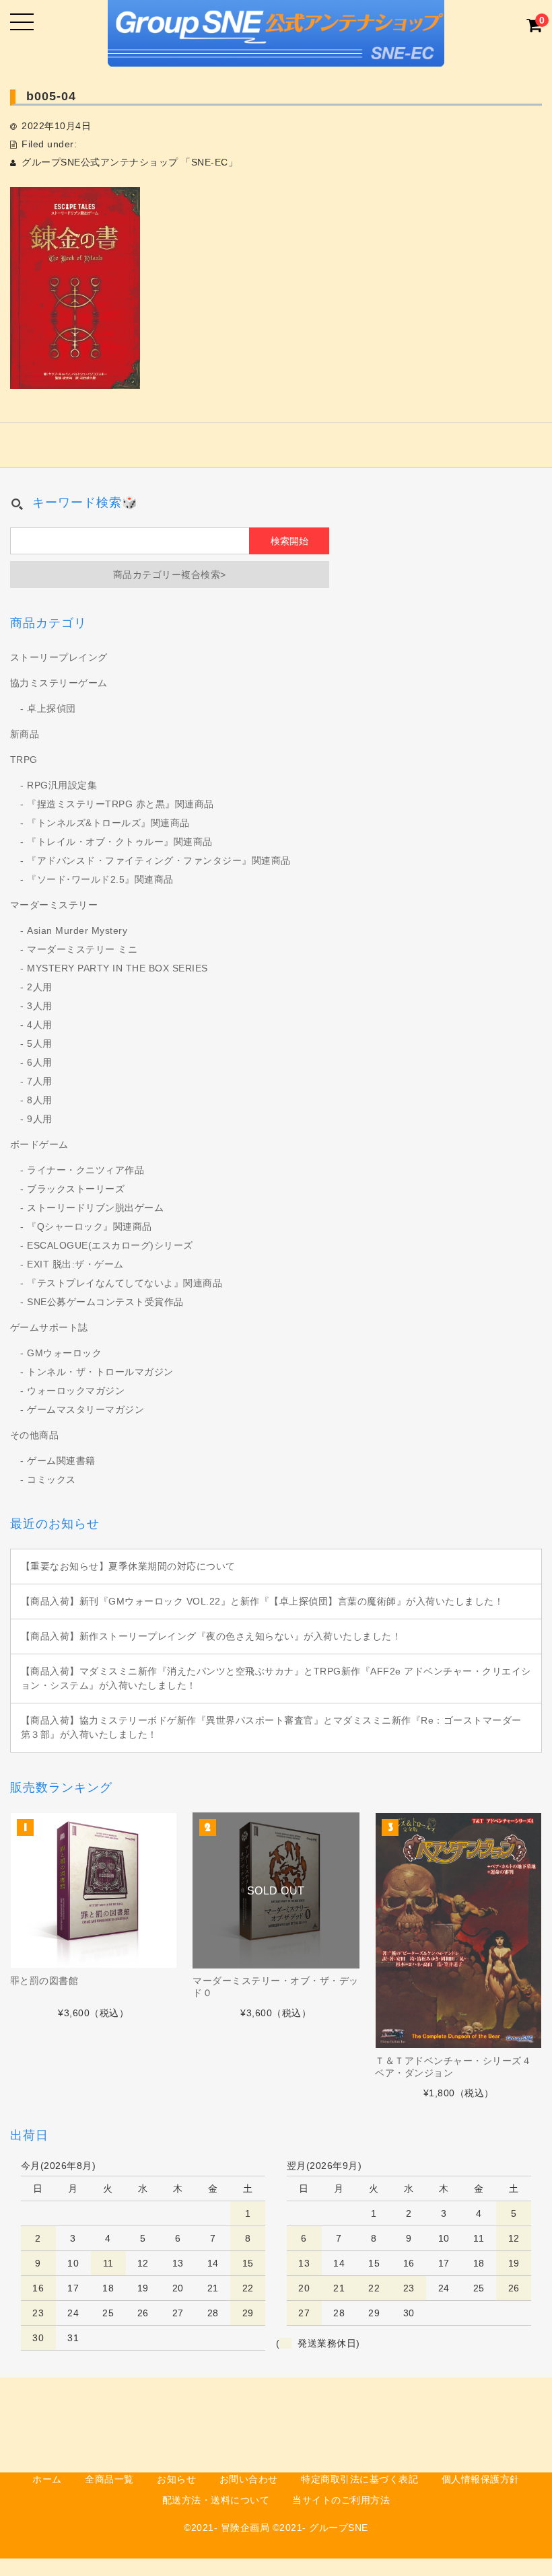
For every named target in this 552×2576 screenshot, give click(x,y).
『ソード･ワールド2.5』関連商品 (100, 879)
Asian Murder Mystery (77, 930)
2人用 (40, 987)
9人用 (40, 1119)
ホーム (47, 2479)
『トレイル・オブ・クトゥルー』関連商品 (120, 842)
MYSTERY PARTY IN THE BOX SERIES (117, 968)
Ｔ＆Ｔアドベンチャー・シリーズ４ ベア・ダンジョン (453, 2067)
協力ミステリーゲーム (59, 683)
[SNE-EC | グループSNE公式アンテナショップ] (276, 55)
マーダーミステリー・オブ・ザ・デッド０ (276, 1987)
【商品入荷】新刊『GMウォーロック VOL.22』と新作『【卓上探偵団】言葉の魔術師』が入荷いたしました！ (263, 1601)
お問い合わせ (249, 2479)
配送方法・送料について (216, 2500)
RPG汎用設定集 (62, 785)
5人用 (40, 1043)
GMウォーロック (64, 1353)
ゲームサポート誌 (49, 1327)
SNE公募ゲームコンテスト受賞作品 (105, 1302)
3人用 (40, 1006)
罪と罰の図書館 (44, 1981)
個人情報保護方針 (481, 2479)
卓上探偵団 (51, 708)
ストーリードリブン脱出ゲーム (95, 1208)
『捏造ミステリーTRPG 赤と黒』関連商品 (120, 804)
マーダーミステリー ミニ (82, 949)
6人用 (40, 1062)
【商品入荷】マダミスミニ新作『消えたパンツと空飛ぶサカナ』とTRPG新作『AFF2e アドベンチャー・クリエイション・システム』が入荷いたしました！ (276, 1678)
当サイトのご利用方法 (341, 2500)
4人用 (40, 1025)
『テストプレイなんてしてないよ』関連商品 (125, 1283)
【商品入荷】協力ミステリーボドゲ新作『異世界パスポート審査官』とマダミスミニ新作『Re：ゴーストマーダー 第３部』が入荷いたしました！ (271, 1727)
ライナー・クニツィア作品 (85, 1170)
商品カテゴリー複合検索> (170, 575)
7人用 (40, 1081)
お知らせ (176, 2479)
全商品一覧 (109, 2479)
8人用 (40, 1100)
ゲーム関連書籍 (61, 1461)
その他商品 (35, 1435)
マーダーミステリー (54, 905)
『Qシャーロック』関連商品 (90, 1226)
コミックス (51, 1479)
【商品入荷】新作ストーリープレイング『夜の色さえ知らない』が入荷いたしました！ (211, 1636)
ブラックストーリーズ (76, 1189)
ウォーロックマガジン (76, 1391)
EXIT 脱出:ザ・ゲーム (75, 1264)
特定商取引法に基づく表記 (359, 2479)
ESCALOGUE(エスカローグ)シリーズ (110, 1245)
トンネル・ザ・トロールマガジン (100, 1372)
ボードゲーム (39, 1144)
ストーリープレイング (59, 657)
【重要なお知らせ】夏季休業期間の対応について (128, 1566)
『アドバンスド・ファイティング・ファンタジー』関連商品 (159, 860)
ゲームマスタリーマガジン (85, 1409)
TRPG (24, 760)
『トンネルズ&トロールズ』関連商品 (108, 823)
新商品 (25, 734)
